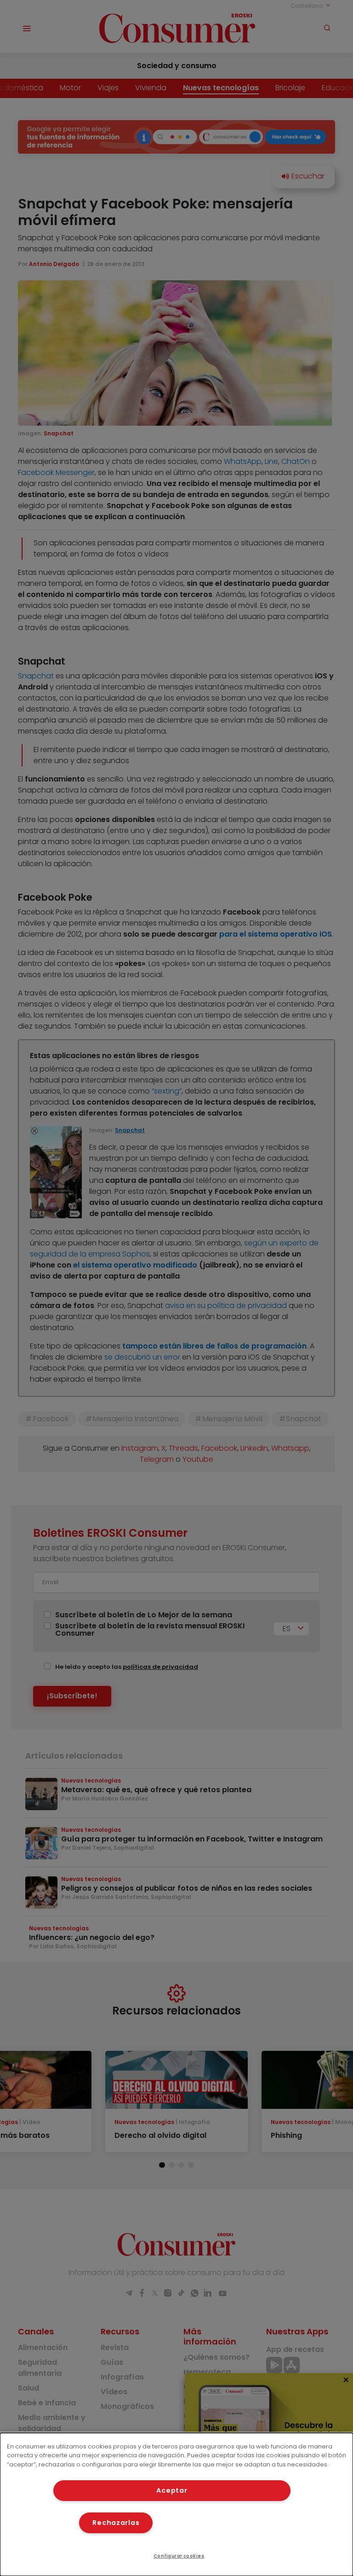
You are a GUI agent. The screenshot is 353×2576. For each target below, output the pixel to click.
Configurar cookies (179, 2556)
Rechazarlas (116, 2523)
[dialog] (176, 2504)
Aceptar (172, 2490)
